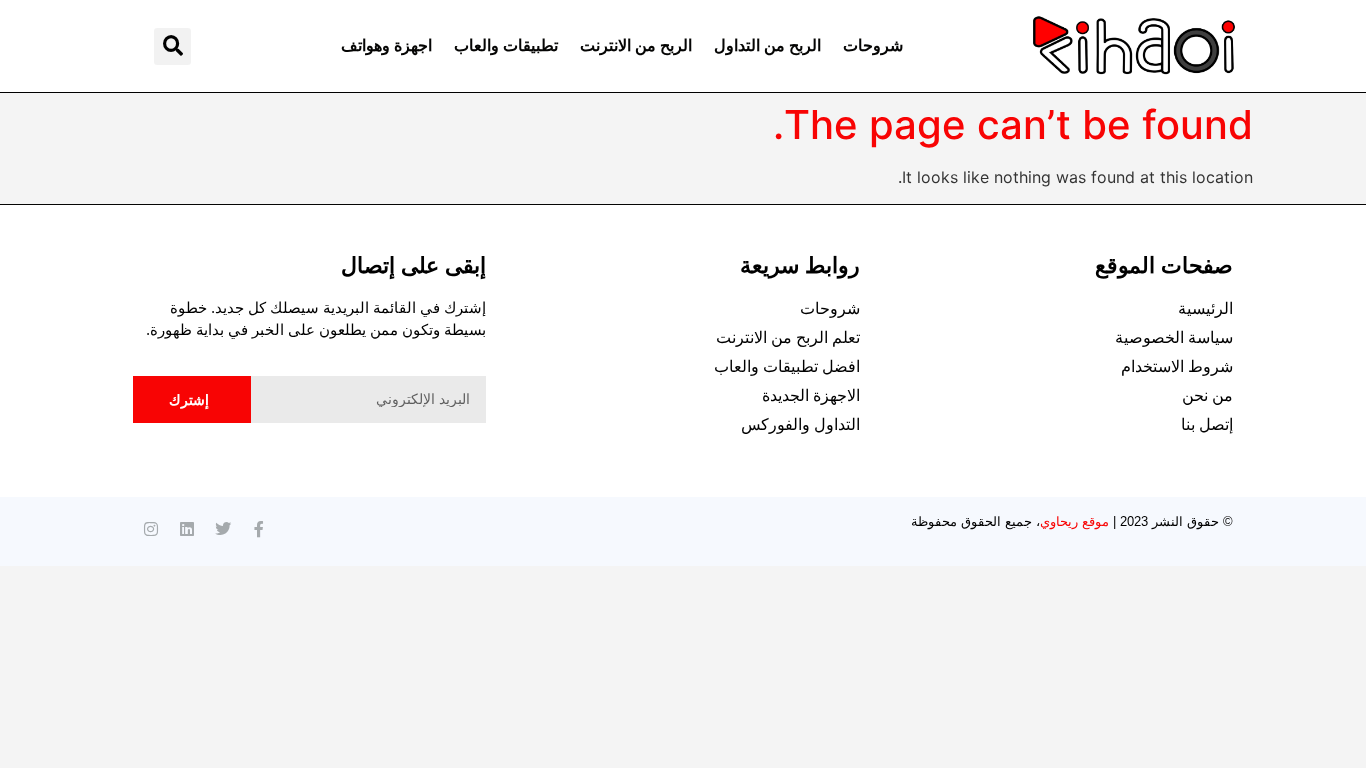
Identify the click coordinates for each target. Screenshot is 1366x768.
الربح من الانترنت (636, 45)
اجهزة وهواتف (386, 45)
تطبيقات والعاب (506, 45)
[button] (172, 46)
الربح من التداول (767, 45)
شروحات (873, 45)
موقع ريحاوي (1074, 521)
